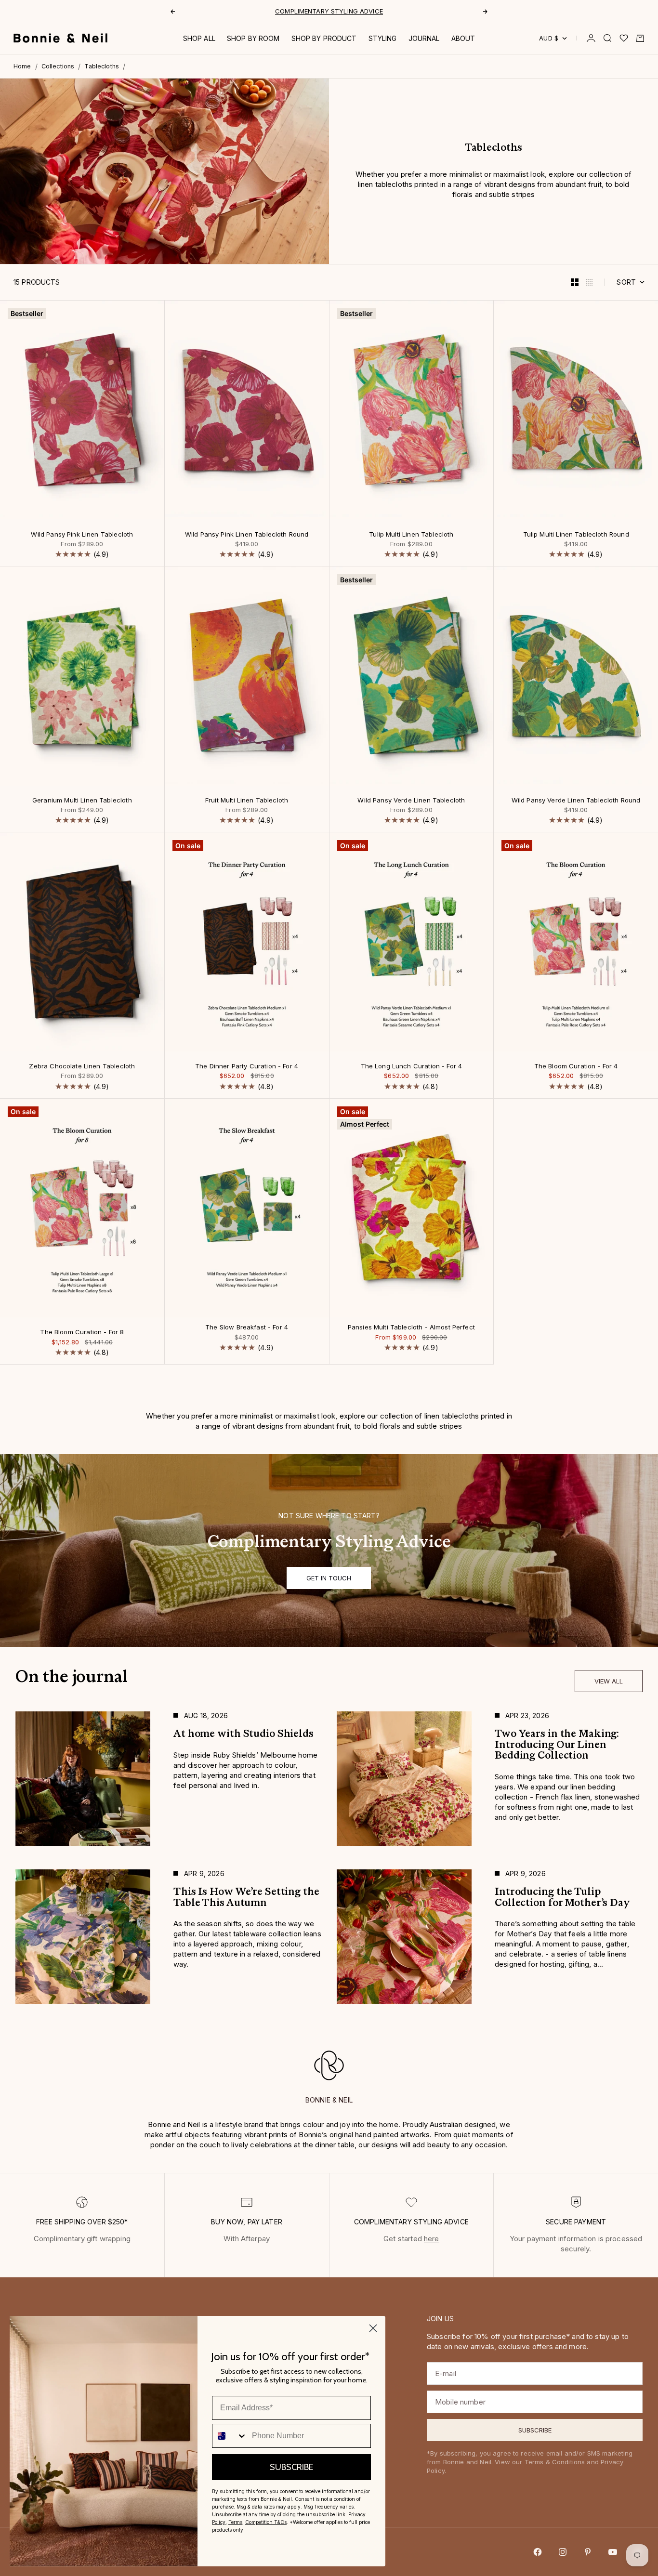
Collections (58, 66)
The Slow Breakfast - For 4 (247, 1328)
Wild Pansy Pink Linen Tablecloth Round (247, 535)
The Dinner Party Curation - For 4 (247, 1067)
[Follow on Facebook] (538, 2552)
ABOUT (463, 38)
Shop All (199, 38)
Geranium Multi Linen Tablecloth (82, 801)
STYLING (383, 38)
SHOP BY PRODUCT (324, 38)
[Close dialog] (373, 2328)
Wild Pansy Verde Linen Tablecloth (411, 801)
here (432, 2239)
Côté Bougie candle (296, 11)
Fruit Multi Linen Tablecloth (247, 801)
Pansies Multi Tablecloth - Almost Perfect (411, 1328)
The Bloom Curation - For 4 (576, 1067)
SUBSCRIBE (291, 2467)
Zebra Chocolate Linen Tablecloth (82, 1067)
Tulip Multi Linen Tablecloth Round (576, 535)
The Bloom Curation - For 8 (82, 1333)
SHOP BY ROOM (253, 38)
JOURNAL (424, 38)
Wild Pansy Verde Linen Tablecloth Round (576, 801)
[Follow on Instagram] (563, 2552)
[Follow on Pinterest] (588, 2552)
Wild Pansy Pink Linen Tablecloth (82, 535)
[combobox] (230, 2436)
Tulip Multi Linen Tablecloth (411, 535)
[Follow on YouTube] (613, 2552)
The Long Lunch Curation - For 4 (412, 1067)
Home (22, 66)
